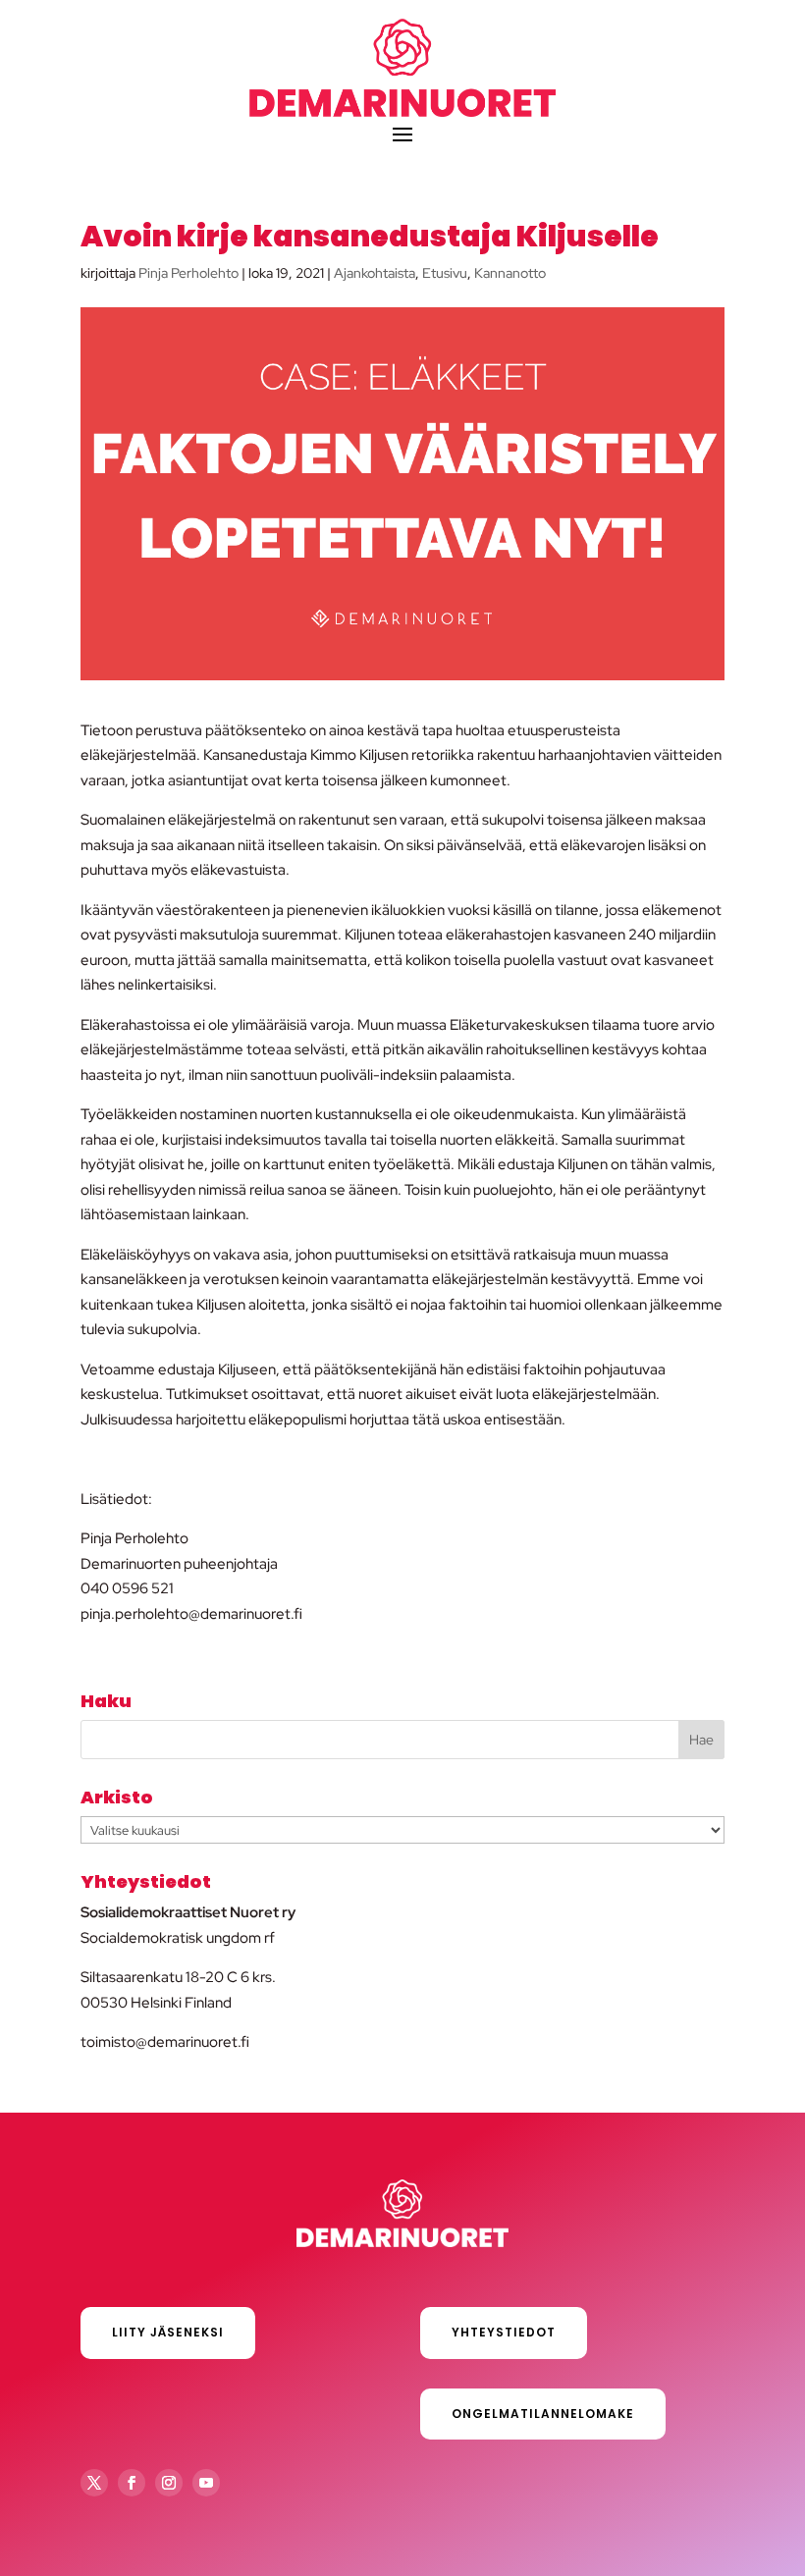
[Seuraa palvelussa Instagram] (169, 2483)
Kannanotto (510, 273)
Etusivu (445, 273)
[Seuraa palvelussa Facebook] (132, 2483)
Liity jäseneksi (168, 2332)
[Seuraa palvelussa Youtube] (206, 2483)
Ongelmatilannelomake (543, 2414)
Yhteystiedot (504, 2332)
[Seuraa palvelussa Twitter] (94, 2483)
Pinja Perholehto (188, 273)
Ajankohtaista (375, 273)
